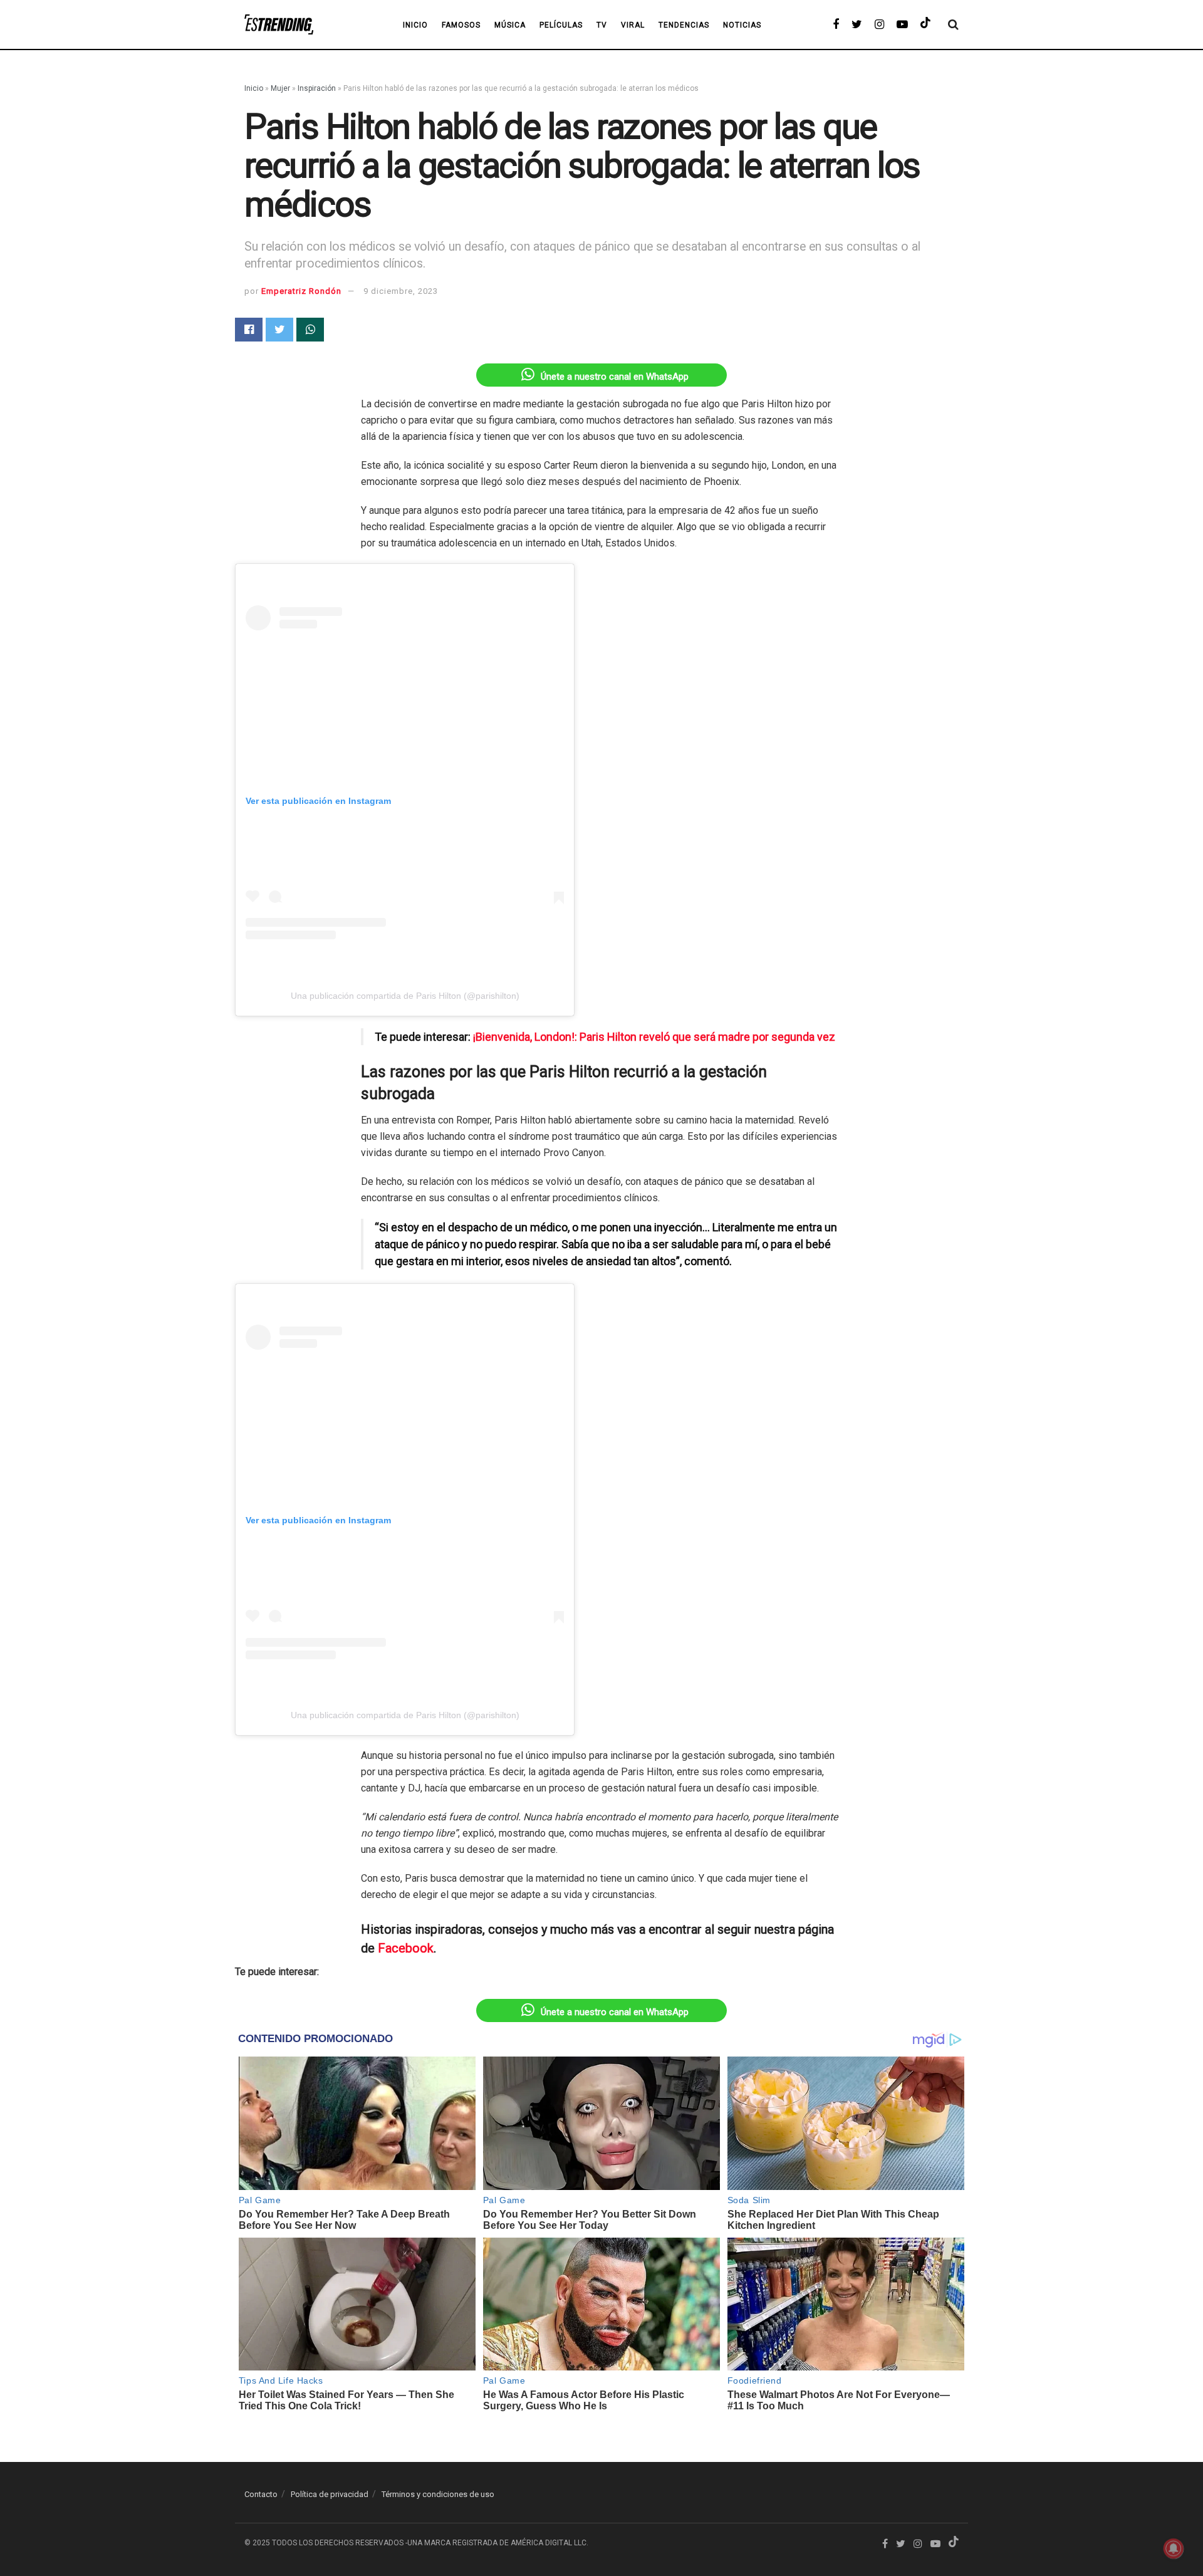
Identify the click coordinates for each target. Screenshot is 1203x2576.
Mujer (280, 88)
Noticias (742, 25)
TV (602, 25)
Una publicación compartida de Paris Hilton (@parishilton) (405, 996)
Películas (561, 25)
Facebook (406, 1948)
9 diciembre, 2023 (401, 291)
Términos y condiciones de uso (438, 2494)
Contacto (261, 2494)
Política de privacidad (330, 2494)
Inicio (254, 88)
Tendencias (684, 25)
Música (510, 25)
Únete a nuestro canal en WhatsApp (615, 377)
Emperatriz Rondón (301, 291)
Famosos (461, 25)
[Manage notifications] (1174, 2548)
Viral (633, 25)
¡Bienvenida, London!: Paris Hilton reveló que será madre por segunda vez (654, 1037)
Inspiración (317, 88)
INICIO (415, 25)
